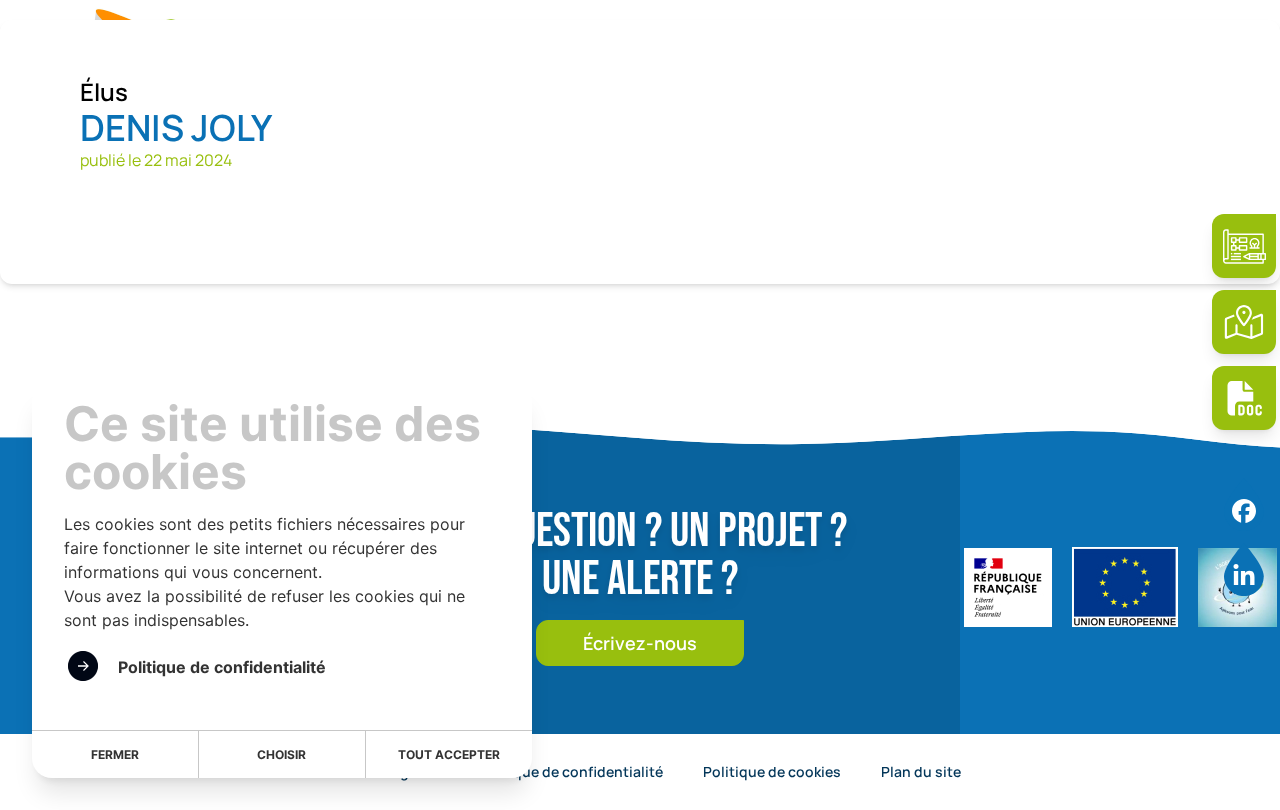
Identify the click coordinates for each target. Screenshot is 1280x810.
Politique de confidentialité (570, 771)
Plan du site (921, 771)
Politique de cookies (772, 771)
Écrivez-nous (640, 643)
